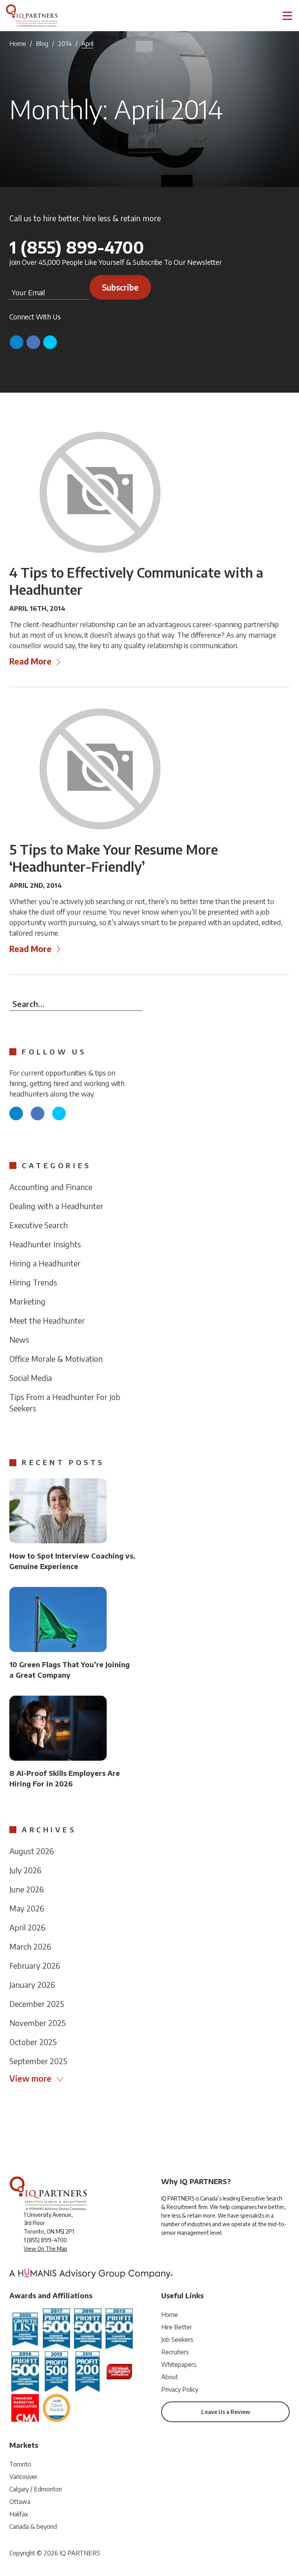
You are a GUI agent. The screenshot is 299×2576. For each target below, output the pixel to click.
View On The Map (46, 2249)
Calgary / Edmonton (36, 2489)
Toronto (20, 2464)
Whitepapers (179, 2364)
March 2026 (30, 1946)
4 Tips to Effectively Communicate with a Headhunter (136, 581)
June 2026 (26, 1889)
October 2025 (33, 2042)
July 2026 (25, 1870)
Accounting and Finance (51, 1187)
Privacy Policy (180, 2389)
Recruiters (175, 2352)
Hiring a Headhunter (45, 1263)
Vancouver (23, 2477)
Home (18, 44)
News (19, 1339)
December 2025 (37, 2004)
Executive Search (39, 1225)
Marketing (27, 1301)
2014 (65, 44)
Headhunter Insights (45, 1244)
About (170, 2377)
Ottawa (20, 2502)
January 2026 (32, 1984)
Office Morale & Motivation (56, 1359)
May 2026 (27, 1908)
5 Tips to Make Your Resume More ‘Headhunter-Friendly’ (114, 858)
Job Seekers (177, 2340)
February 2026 (35, 1965)
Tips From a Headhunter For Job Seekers (65, 1402)
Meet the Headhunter (47, 1320)
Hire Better (177, 2327)
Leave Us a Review (226, 2412)
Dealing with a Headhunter (56, 1206)
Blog (42, 44)
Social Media (31, 1378)
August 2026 (32, 1851)
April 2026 (27, 1927)
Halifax (19, 2514)
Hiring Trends (33, 1282)
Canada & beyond (33, 2527)
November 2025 (38, 2023)
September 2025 (38, 2061)
